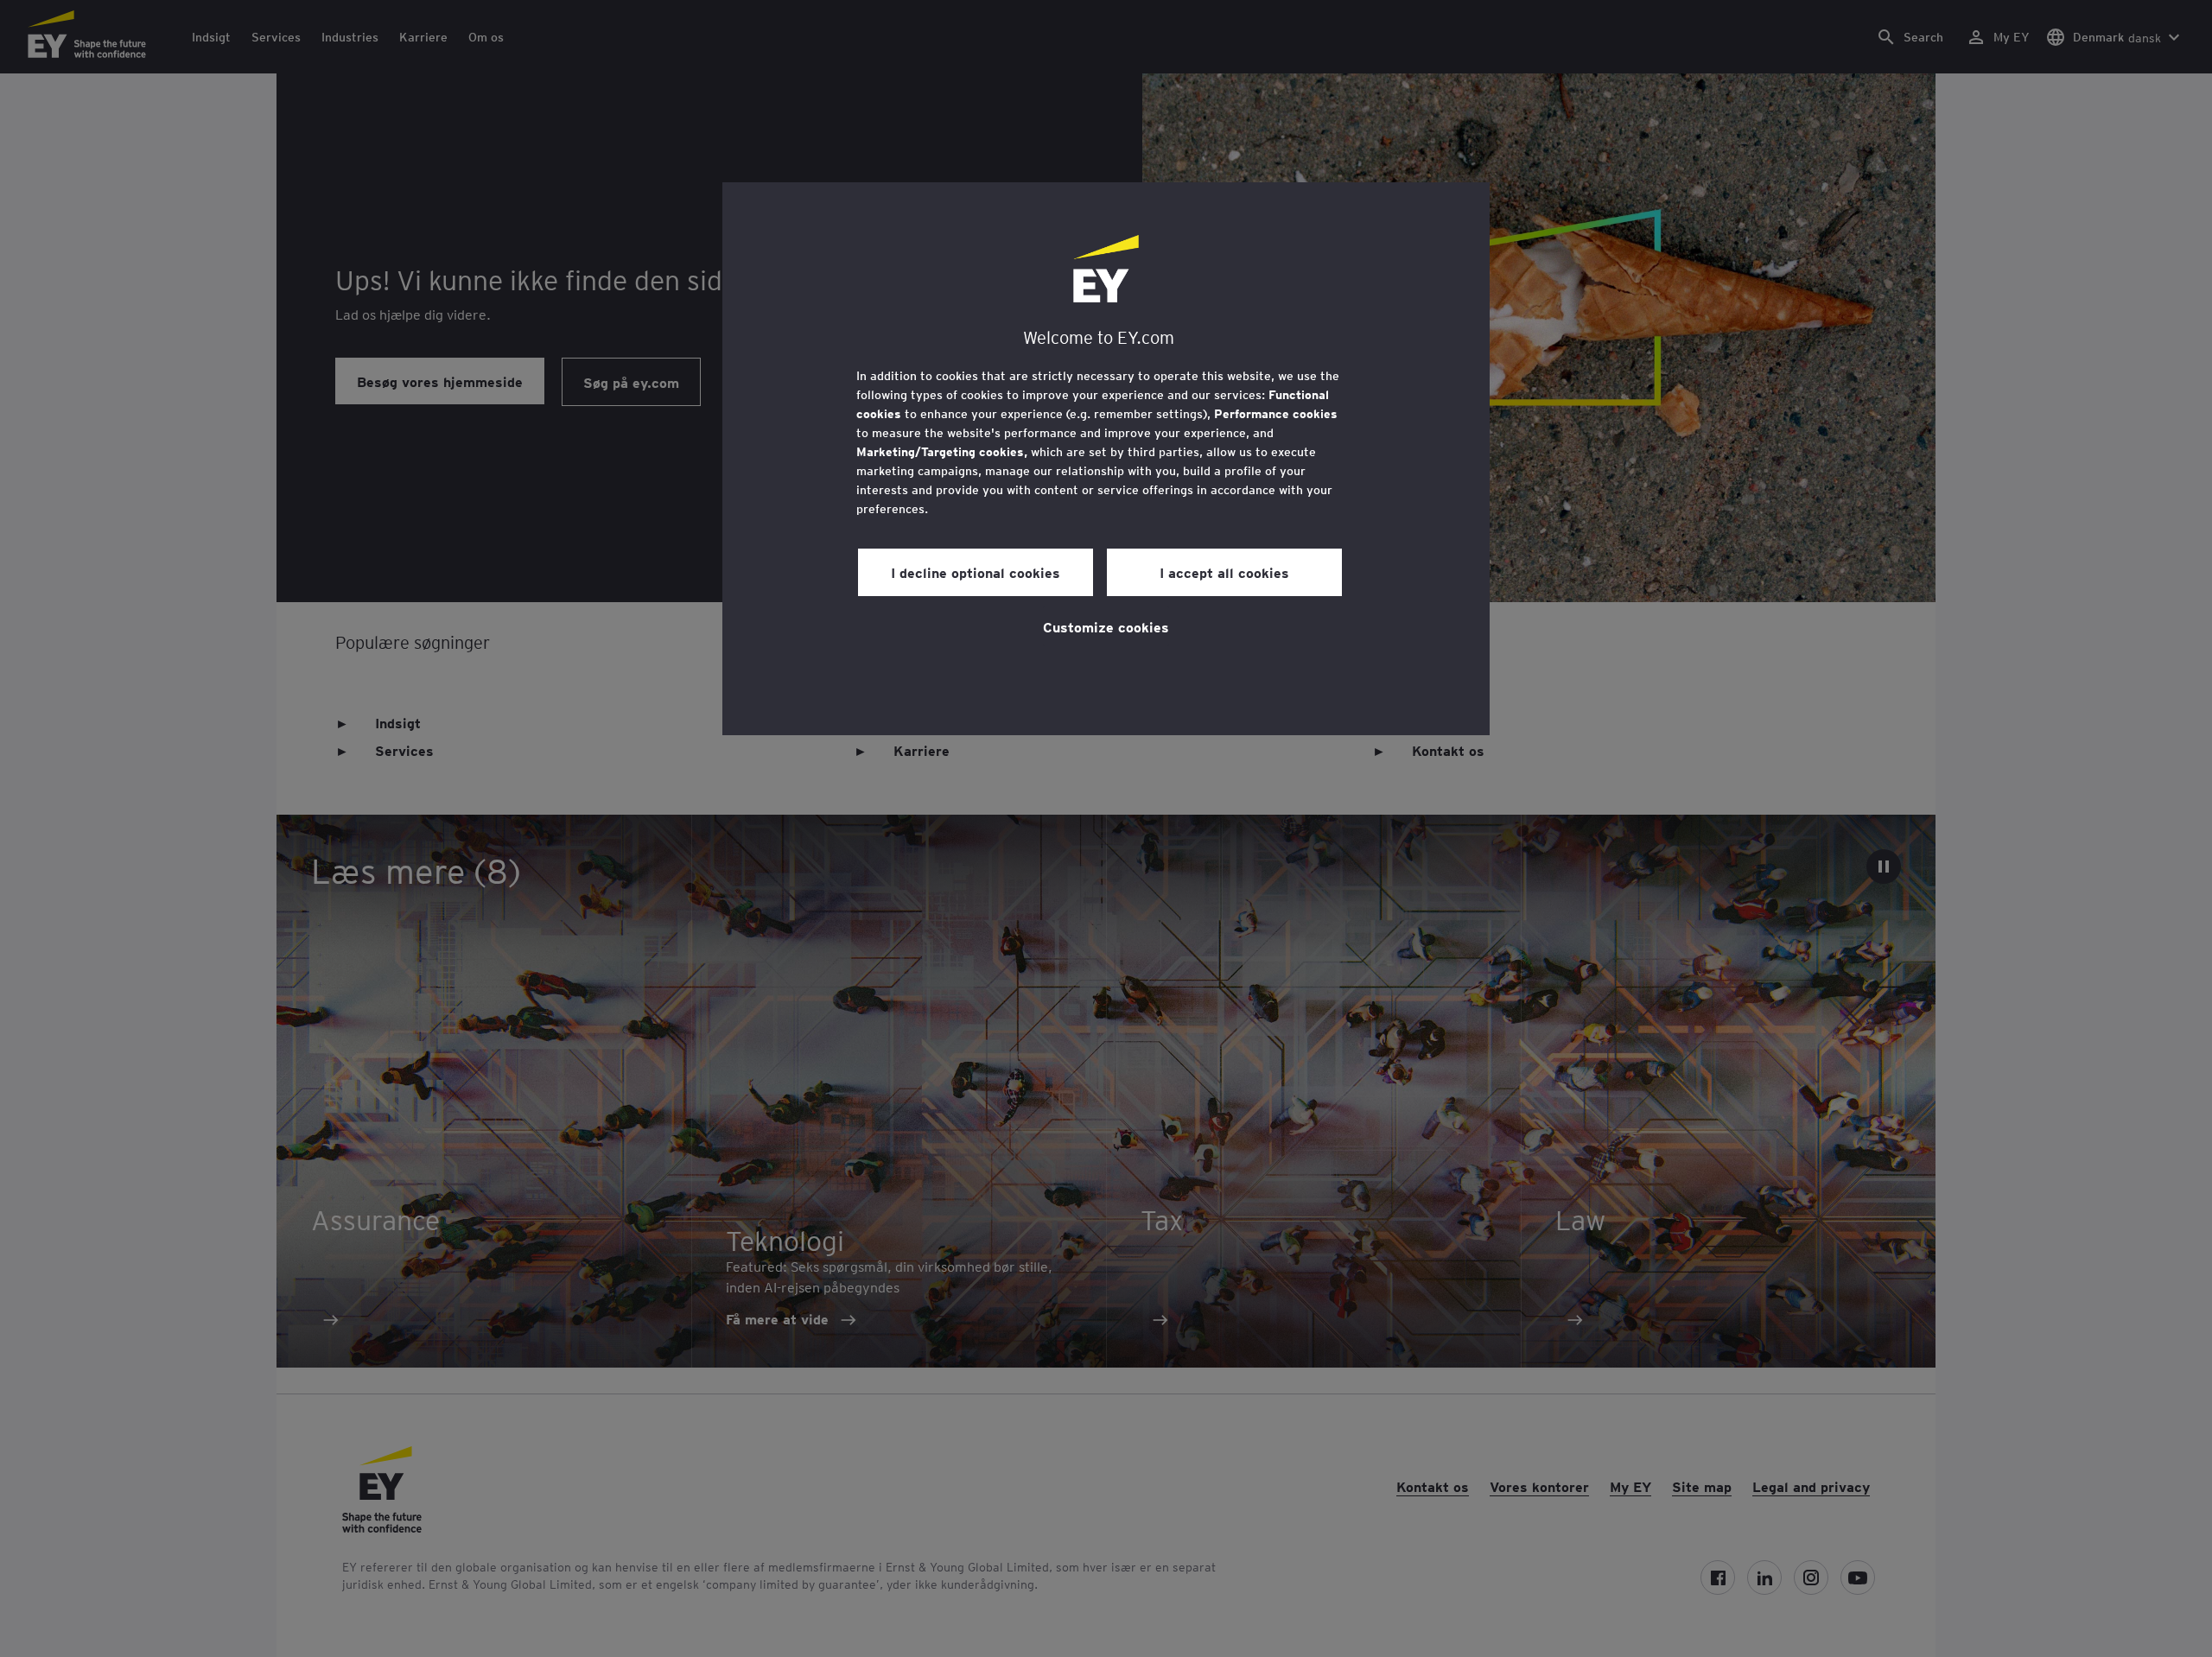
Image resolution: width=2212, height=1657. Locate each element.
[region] (1106, 459)
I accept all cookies (1224, 572)
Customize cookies (1106, 626)
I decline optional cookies (976, 572)
